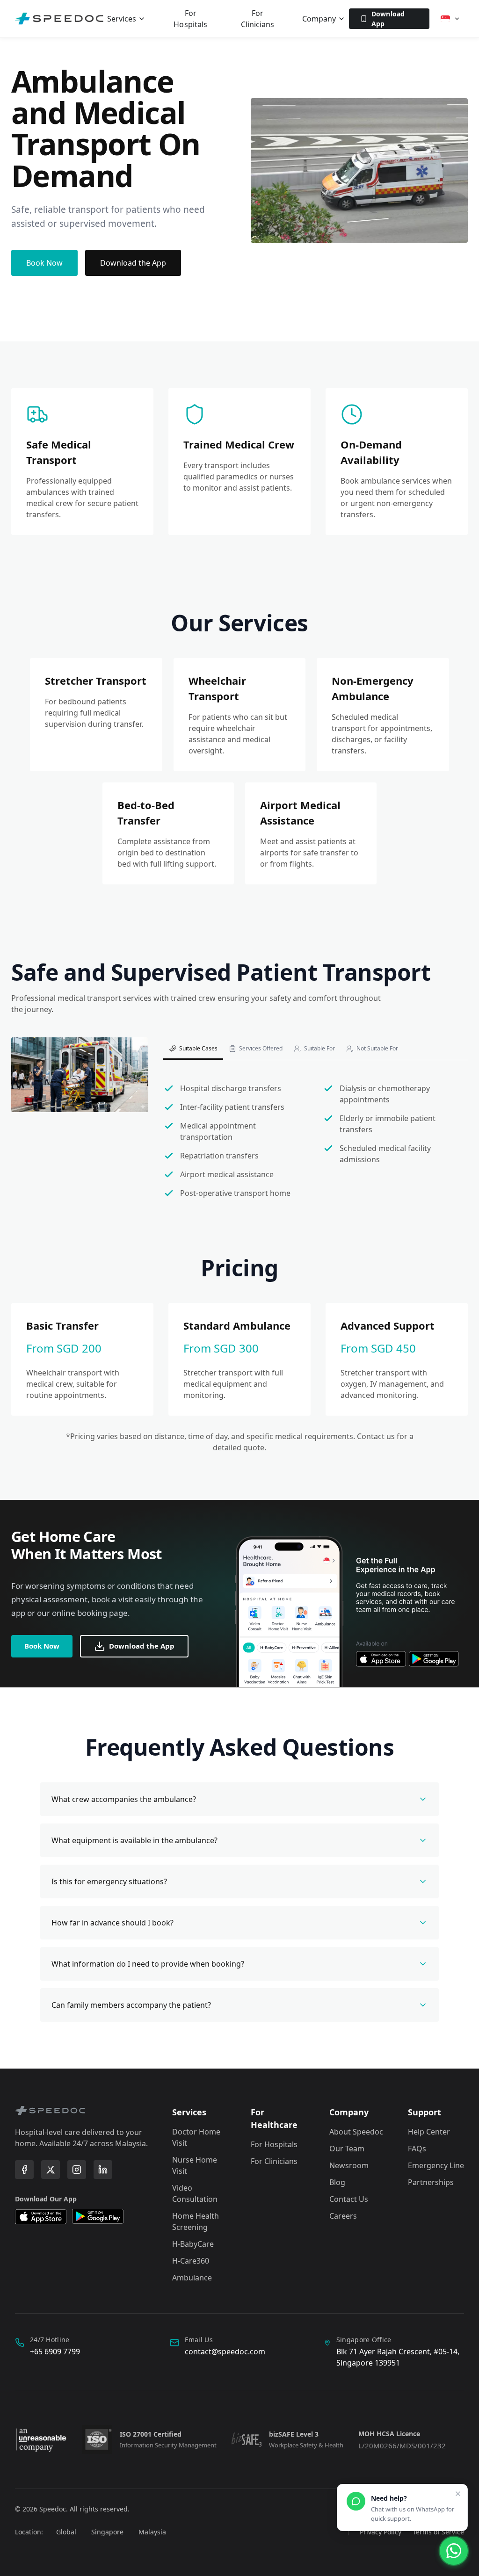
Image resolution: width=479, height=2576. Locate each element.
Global (66, 2532)
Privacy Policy (381, 2532)
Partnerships (431, 2182)
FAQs (417, 2149)
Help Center (429, 2132)
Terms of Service (438, 2532)
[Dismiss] (458, 2494)
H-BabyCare (193, 2244)
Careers (343, 2216)
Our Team (347, 2149)
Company (319, 19)
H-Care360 (191, 2261)
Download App (388, 19)
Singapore (107, 2532)
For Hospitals (190, 19)
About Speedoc (356, 2132)
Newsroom (349, 2165)
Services (122, 19)
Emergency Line (436, 2165)
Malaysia (152, 2532)
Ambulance (192, 2278)
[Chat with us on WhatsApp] (454, 2551)
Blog (337, 2182)
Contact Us (349, 2199)
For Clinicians (258, 19)
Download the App (133, 263)
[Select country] (450, 19)
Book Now (44, 263)
